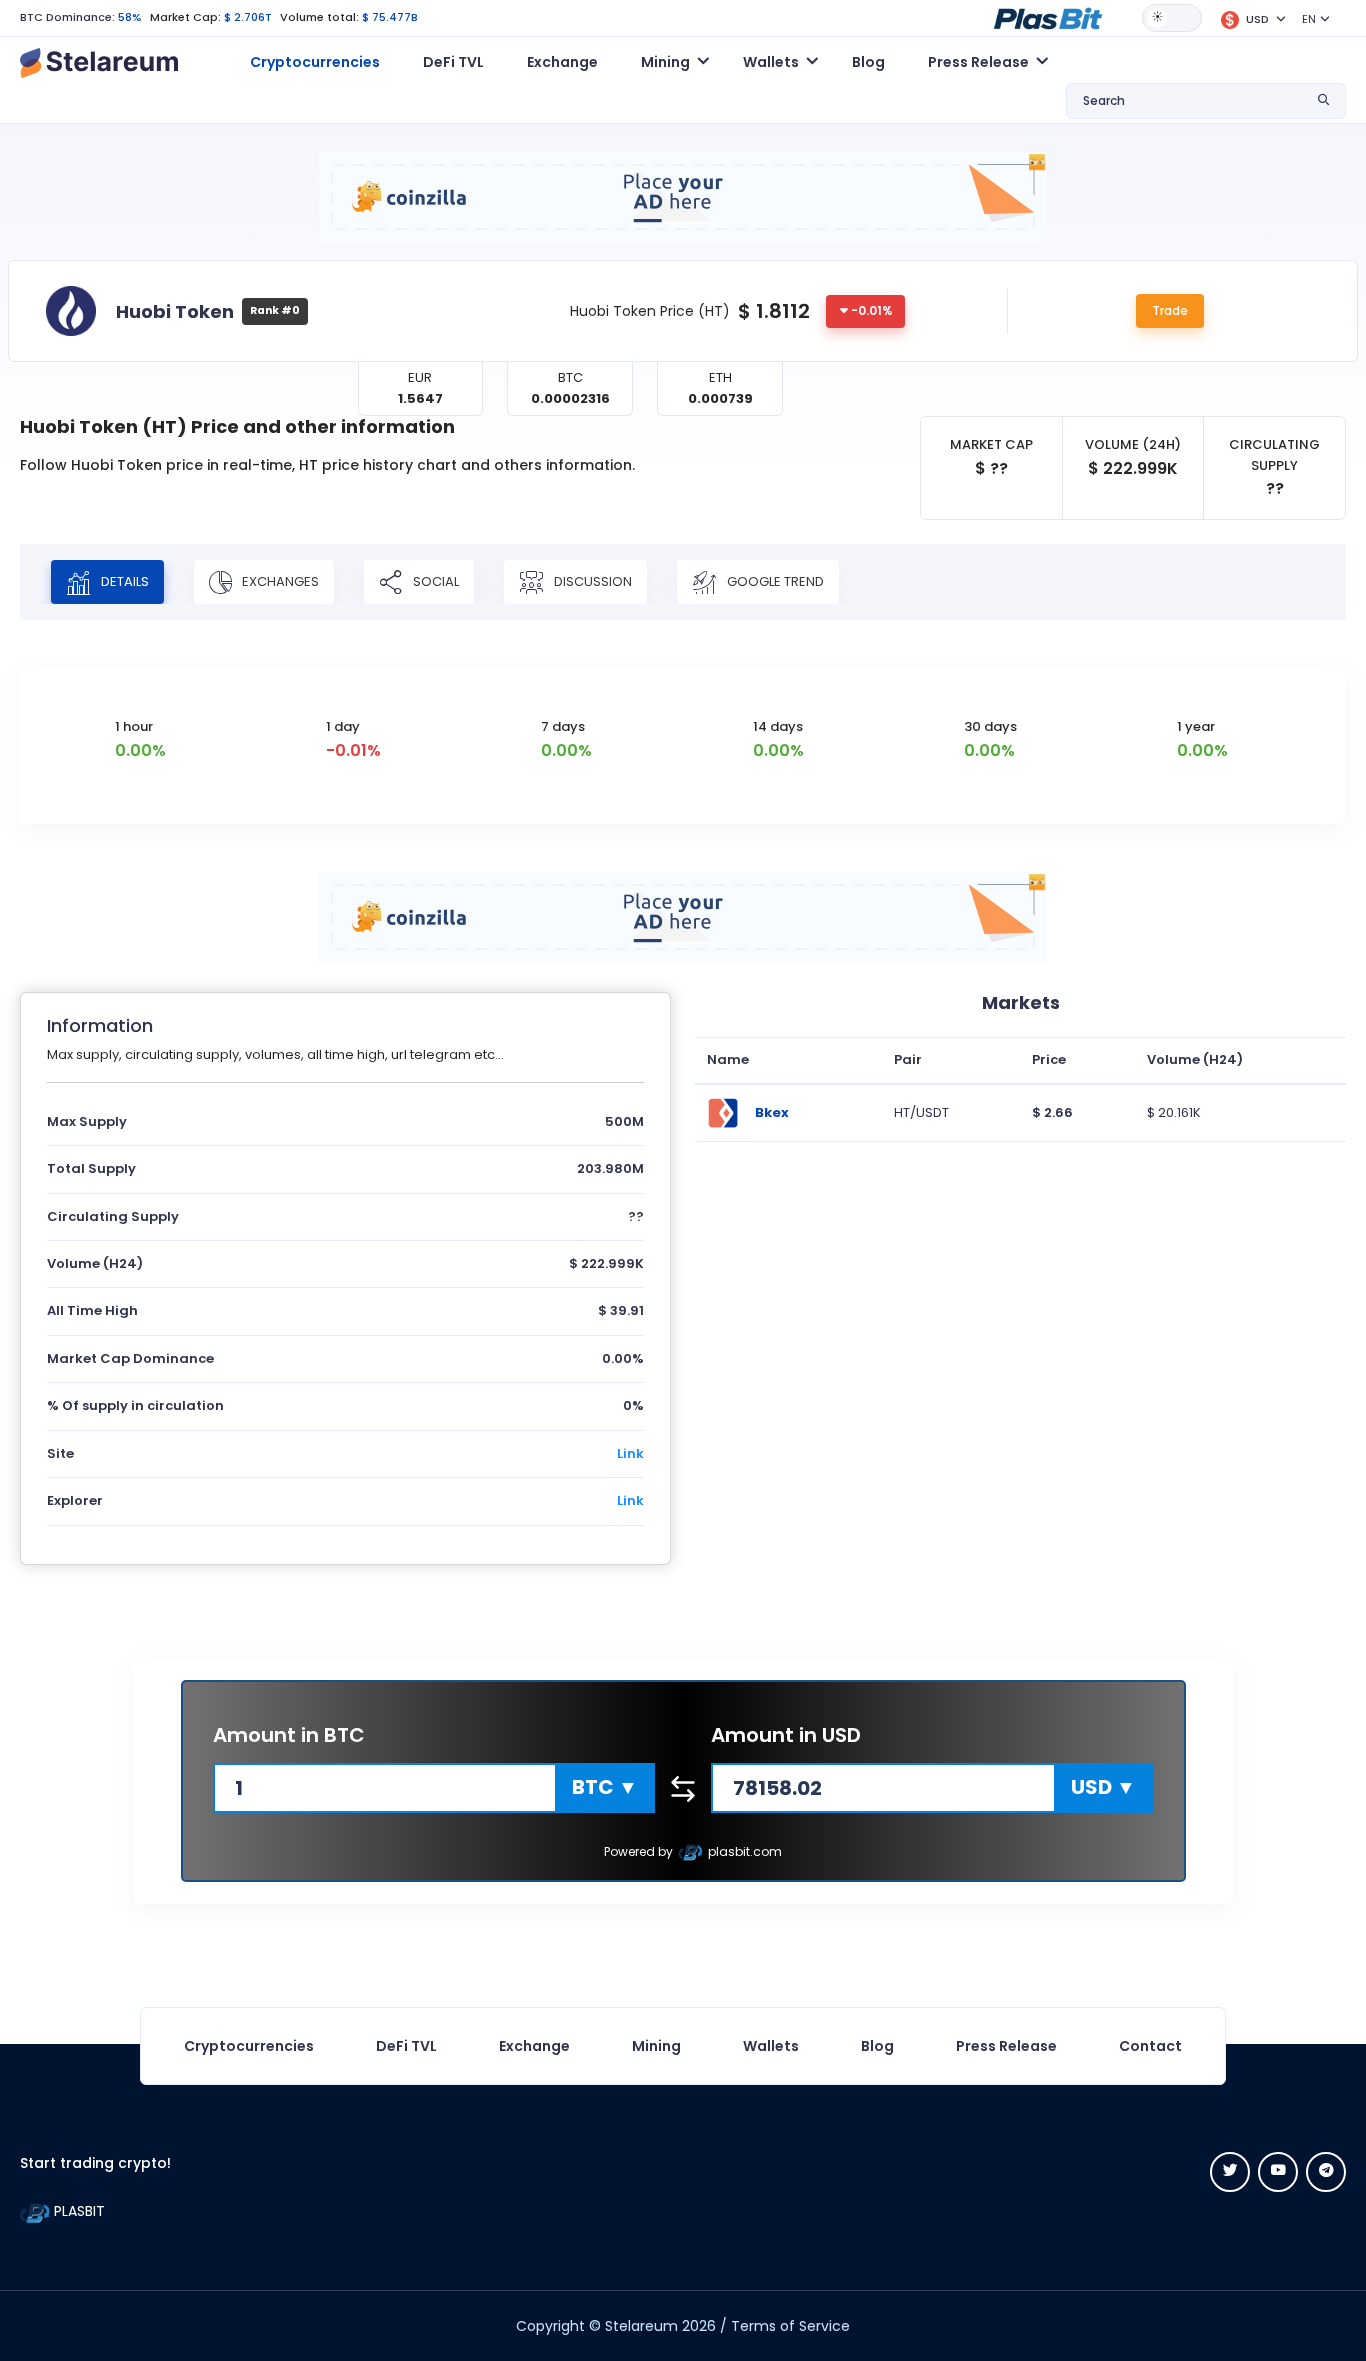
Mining (656, 2046)
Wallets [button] (771, 62)
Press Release (1006, 2046)
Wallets (771, 2046)
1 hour (134, 726)
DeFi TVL (453, 62)
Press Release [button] (978, 62)
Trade (1170, 310)
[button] (1048, 17)
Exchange (562, 62)
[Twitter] (1230, 2172)
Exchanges (279, 581)
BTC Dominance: (67, 17)
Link (630, 1453)
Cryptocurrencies (315, 62)
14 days (778, 726)
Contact (1150, 2046)
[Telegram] (1326, 2172)
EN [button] (1309, 19)
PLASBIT (77, 2211)
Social (434, 581)
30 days (990, 726)
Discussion (591, 581)
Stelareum (641, 2326)
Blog (868, 62)
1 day (343, 726)
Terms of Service (790, 2326)
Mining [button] (665, 62)
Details (123, 581)
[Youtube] (1278, 2172)
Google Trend (774, 581)
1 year (1196, 726)
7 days (563, 726)
